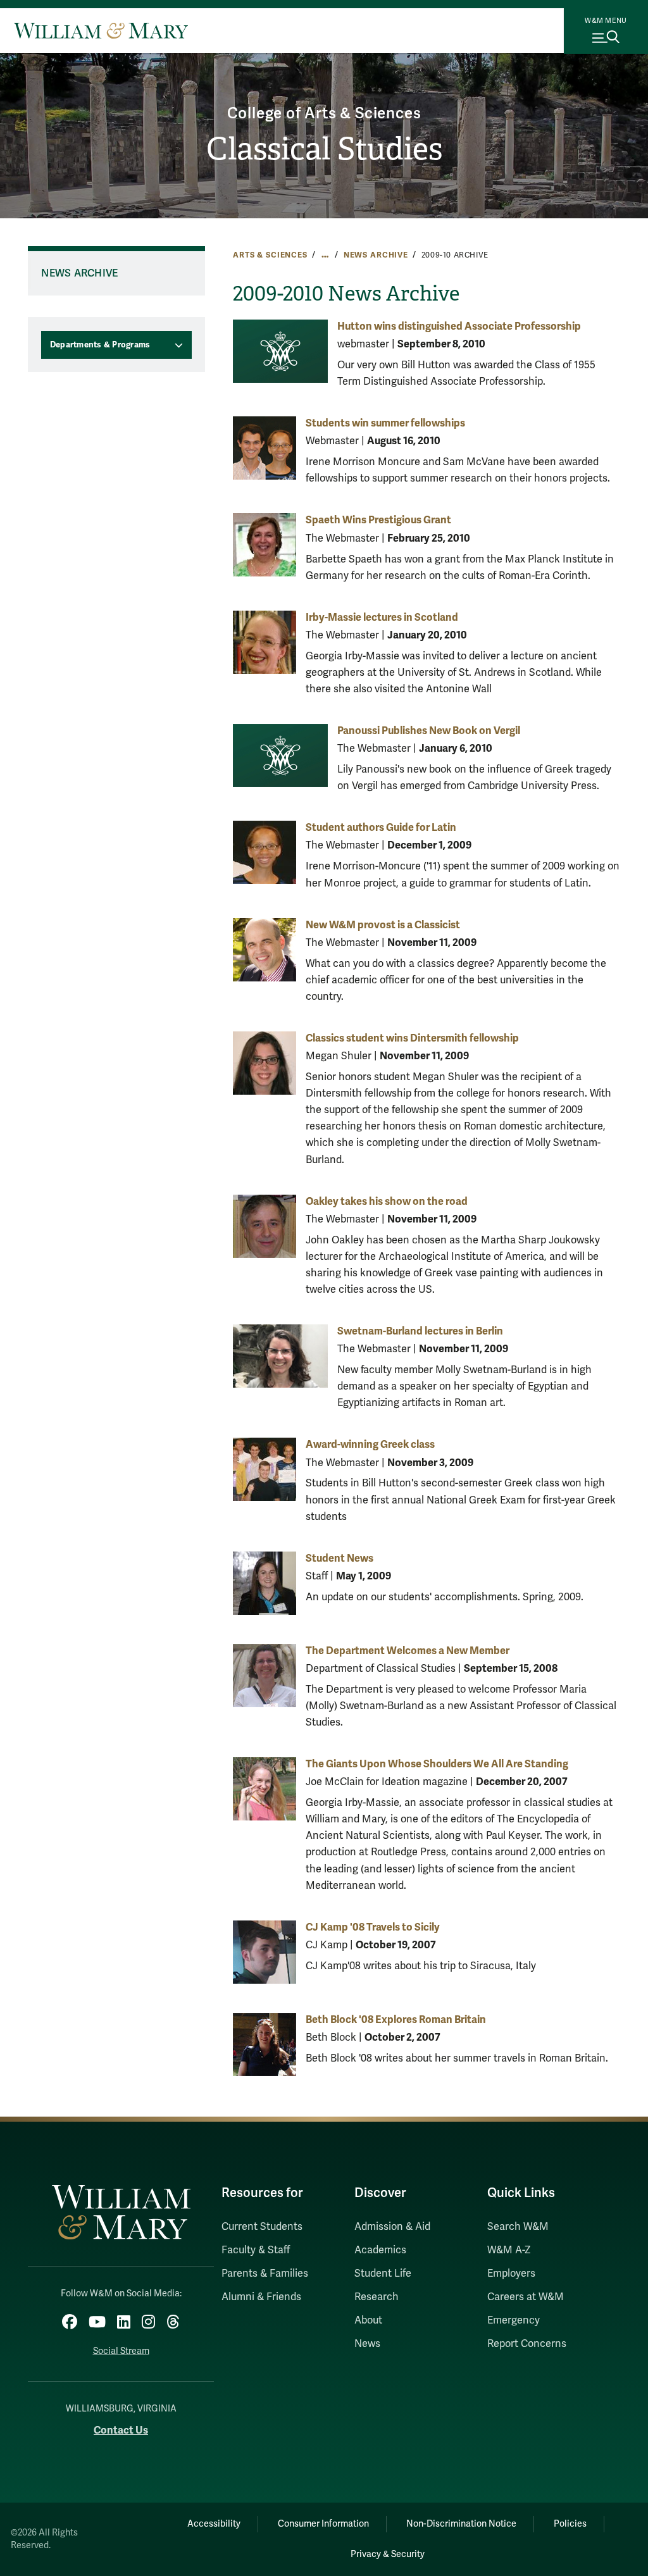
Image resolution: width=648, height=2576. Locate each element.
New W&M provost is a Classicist (383, 925)
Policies (570, 2524)
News (367, 2344)
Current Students (262, 2227)
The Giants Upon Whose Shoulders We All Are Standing (437, 1764)
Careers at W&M (526, 2297)
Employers (511, 2274)
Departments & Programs (100, 345)
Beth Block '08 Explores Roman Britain (396, 2019)
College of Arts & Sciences (324, 114)
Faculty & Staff (256, 2250)
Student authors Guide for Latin (381, 827)
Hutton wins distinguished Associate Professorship (459, 326)
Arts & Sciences (270, 255)
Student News (340, 1558)
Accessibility (214, 2524)
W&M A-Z (509, 2250)
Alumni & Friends (261, 2297)
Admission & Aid (392, 2227)
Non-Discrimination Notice (461, 2524)
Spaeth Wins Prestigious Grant (378, 520)
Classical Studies (324, 149)
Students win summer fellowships (385, 423)
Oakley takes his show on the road (387, 1201)
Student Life (383, 2274)
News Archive (376, 255)
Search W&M (518, 2227)
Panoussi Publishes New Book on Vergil (429, 731)
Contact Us (121, 2430)
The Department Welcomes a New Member (408, 1651)
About (368, 2320)
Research (377, 2297)
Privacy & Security (388, 2554)
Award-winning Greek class (370, 1444)
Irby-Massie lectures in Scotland (382, 617)
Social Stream (121, 2351)
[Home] (101, 30)
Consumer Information (323, 2524)
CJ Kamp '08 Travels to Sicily (373, 1927)
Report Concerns (527, 2344)
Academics (380, 2250)
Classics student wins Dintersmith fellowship (412, 1038)
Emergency (514, 2320)
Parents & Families (265, 2274)
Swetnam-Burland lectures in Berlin (420, 1331)
